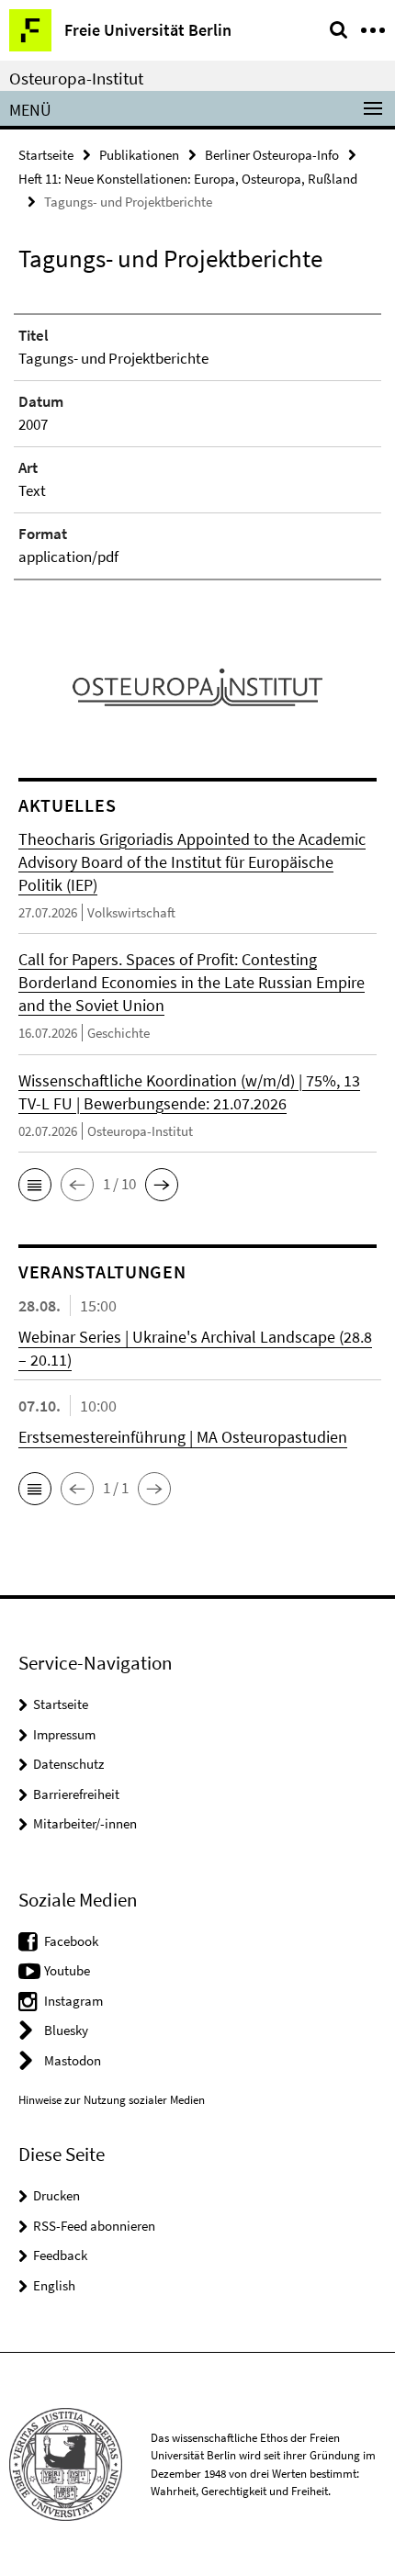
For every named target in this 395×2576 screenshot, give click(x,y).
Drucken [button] (56, 2195)
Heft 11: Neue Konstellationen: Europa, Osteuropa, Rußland (188, 179)
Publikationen (139, 155)
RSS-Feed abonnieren (94, 2226)
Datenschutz (68, 1764)
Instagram (73, 2001)
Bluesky (66, 2030)
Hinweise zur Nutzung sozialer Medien (112, 2100)
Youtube (67, 1970)
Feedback (60, 2255)
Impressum (64, 1734)
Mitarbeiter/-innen (85, 1823)
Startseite (46, 155)
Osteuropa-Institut (76, 78)
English (54, 2285)
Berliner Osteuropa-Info (272, 155)
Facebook (71, 1941)
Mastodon (73, 2060)
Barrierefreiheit (76, 1794)
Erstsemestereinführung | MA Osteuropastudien (183, 1437)
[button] (35, 1185)
